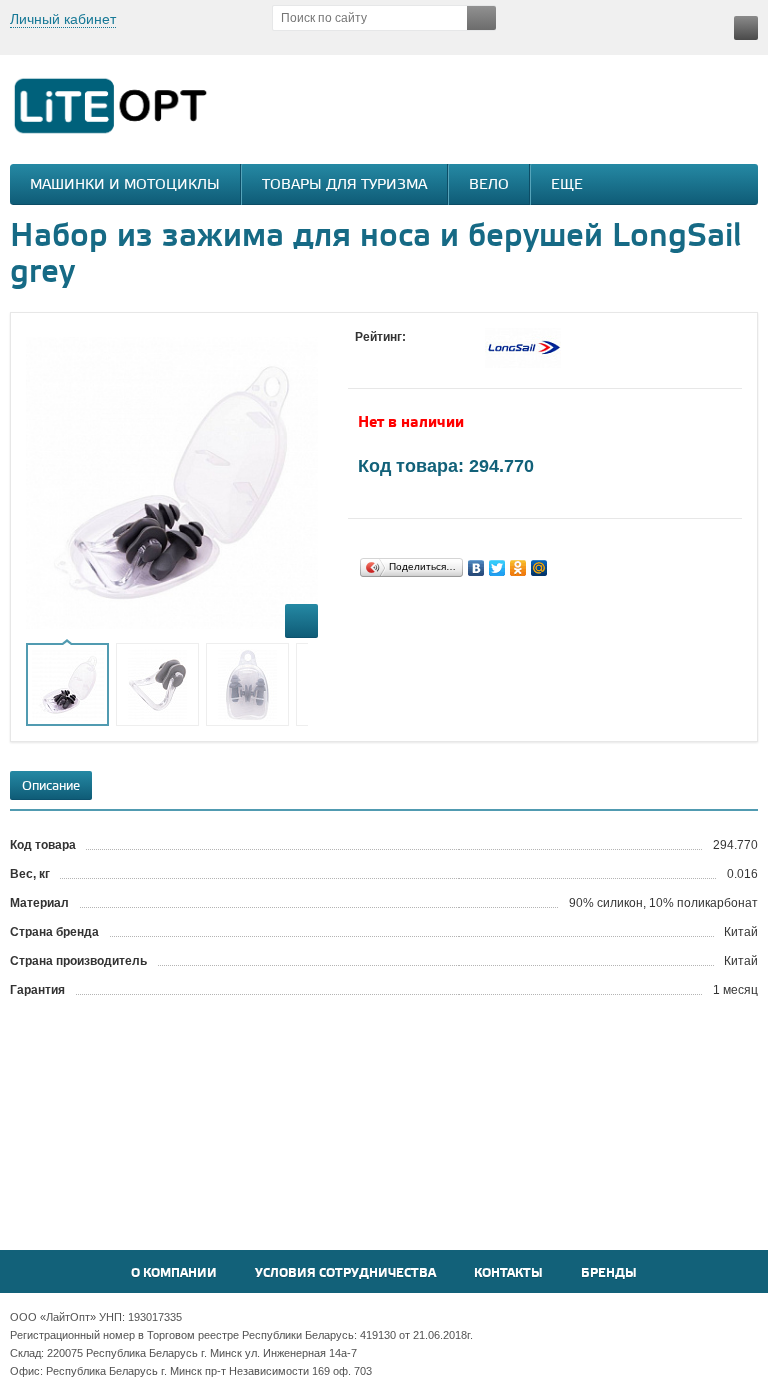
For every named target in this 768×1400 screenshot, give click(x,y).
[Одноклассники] (518, 568)
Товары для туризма (344, 185)
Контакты (508, 1273)
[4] (425, 356)
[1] (365, 356)
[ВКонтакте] (476, 568)
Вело (489, 185)
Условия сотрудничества (345, 1273)
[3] (405, 356)
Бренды (609, 1273)
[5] (445, 356)
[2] (385, 356)
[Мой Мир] (539, 568)
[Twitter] (497, 568)
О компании (174, 1273)
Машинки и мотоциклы (125, 185)
